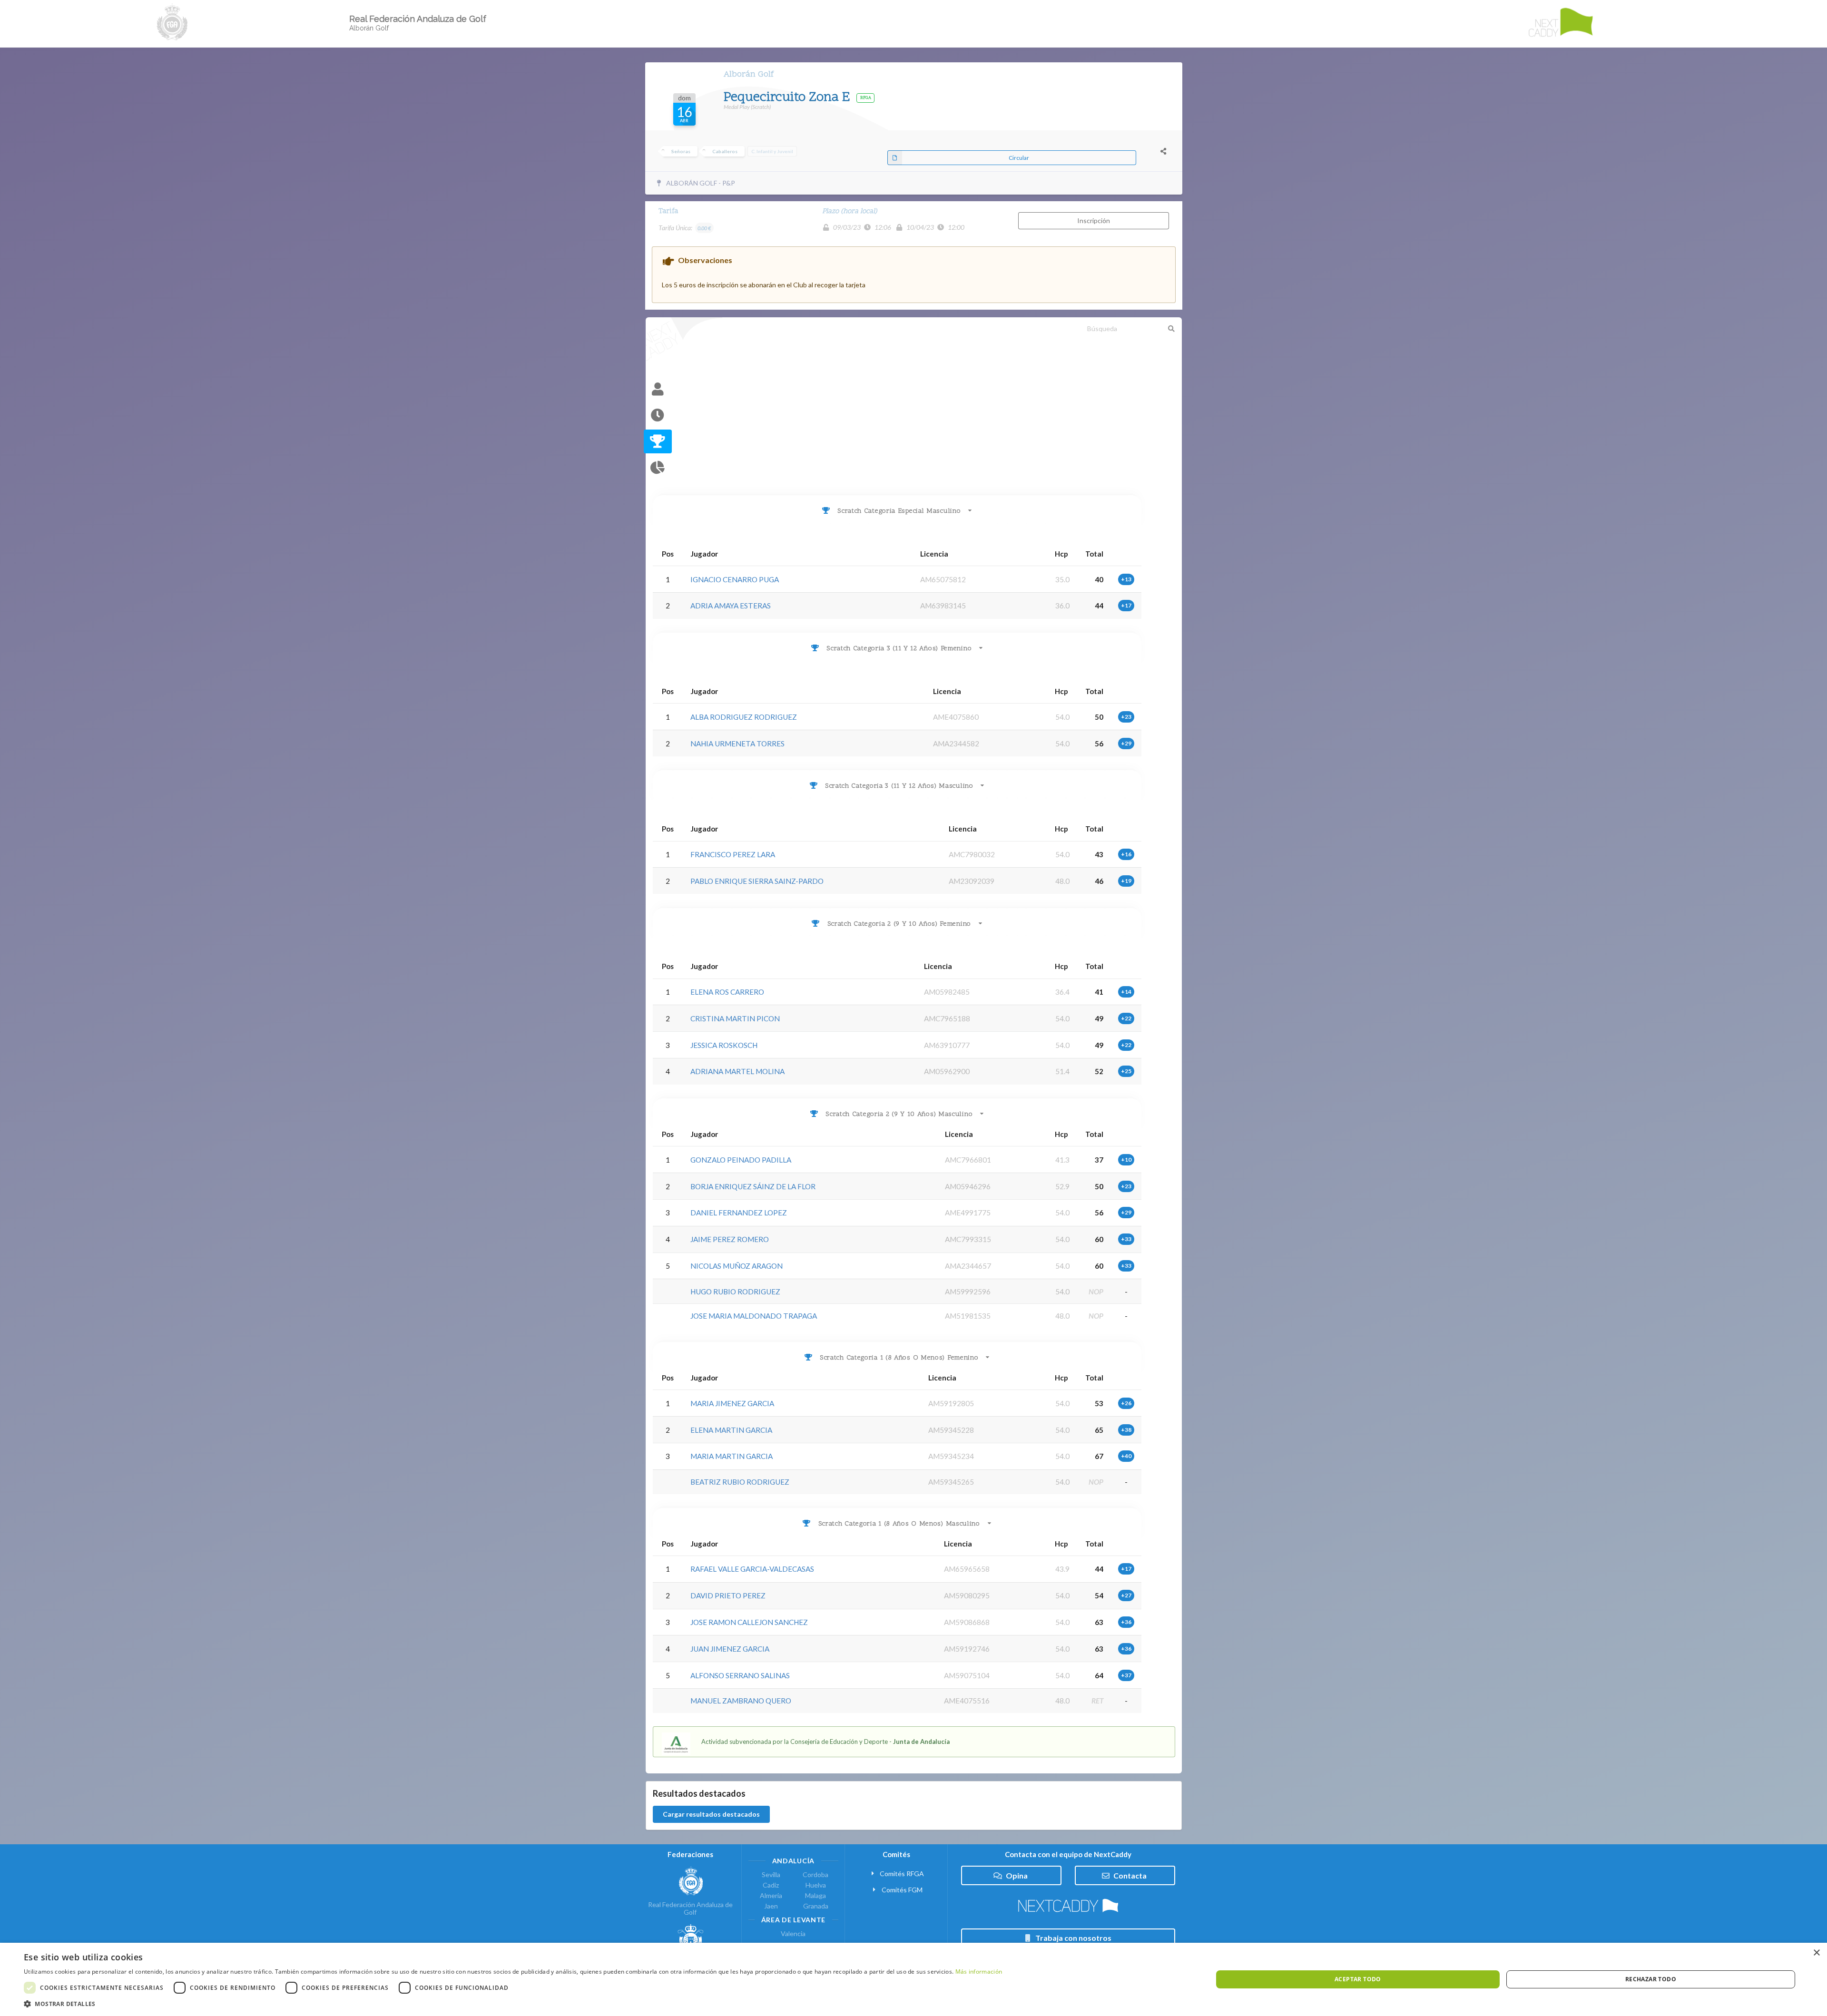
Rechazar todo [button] (1651, 1979)
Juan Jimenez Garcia (730, 1649)
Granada (816, 1906)
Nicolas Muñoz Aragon (737, 1266)
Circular (1019, 158)
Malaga (815, 1895)
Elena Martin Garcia (731, 1430)
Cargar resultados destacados (711, 1814)
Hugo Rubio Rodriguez (735, 1292)
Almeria (771, 1895)
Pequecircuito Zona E (788, 98)
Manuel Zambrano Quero (741, 1701)
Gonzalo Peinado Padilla (741, 1160)
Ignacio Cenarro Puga (735, 579)
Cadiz (771, 1885)
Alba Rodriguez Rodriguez (744, 717)
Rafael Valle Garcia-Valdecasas (752, 1569)
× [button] (1816, 1953)
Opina (1017, 1875)
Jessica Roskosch (724, 1045)
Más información (979, 1972)
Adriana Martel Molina (737, 1071)
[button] (513, 2004)
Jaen (771, 1906)
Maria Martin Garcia (732, 1456)
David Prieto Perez (728, 1595)
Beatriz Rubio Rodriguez (740, 1482)
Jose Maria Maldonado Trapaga (754, 1316)
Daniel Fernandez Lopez (739, 1213)
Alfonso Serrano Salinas (740, 1675)
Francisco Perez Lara (733, 854)
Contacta (1130, 1875)
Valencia (793, 1934)
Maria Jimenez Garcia (732, 1403)
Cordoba (815, 1875)
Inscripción (1094, 220)
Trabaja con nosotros (1073, 1938)
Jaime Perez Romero (730, 1239)
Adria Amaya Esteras (731, 606)
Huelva (816, 1885)
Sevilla (771, 1875)
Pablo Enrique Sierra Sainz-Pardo (757, 881)
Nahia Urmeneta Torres (737, 744)
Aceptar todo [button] (1358, 1979)
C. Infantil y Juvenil (772, 151)
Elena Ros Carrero (727, 992)
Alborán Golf (749, 74)
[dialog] (913, 1979)
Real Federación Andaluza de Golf (690, 1908)
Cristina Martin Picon (735, 1018)
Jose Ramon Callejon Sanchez (749, 1622)
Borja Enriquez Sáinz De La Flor (753, 1186)
